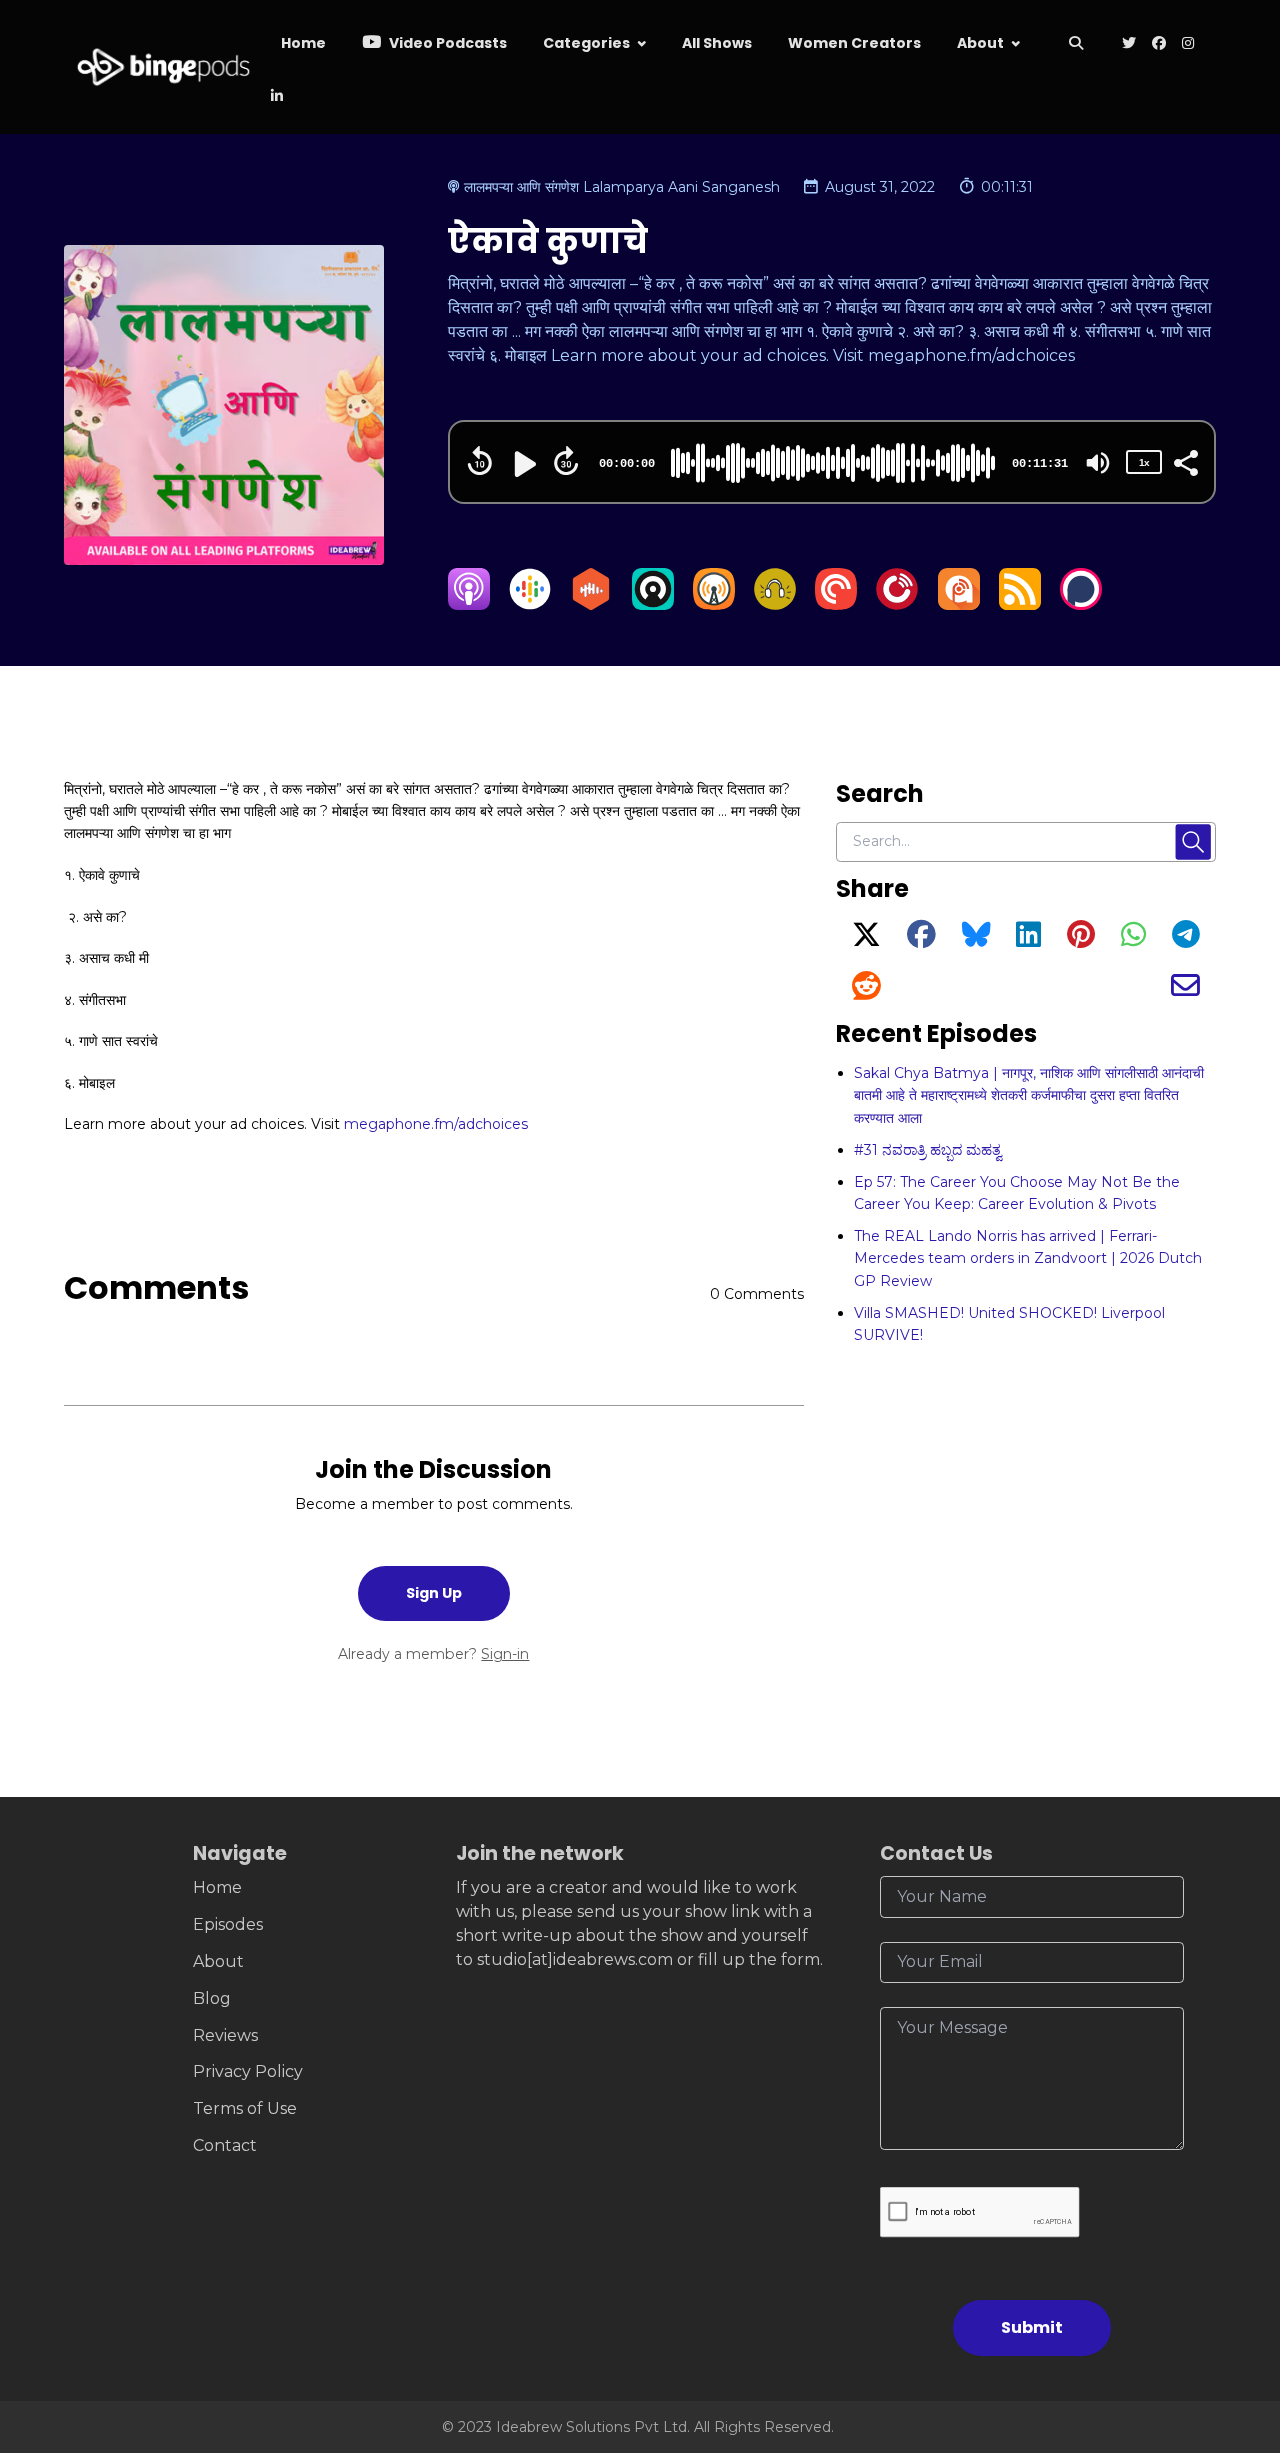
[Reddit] (866, 991)
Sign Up (434, 1593)
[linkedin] (275, 97)
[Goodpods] (775, 604)
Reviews (225, 2035)
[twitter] (1129, 44)
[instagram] (1188, 44)
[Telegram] (1186, 940)
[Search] (1076, 44)
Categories (586, 43)
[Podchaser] (1081, 604)
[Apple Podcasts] (469, 604)
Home (303, 43)
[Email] (1185, 991)
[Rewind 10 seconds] (480, 461)
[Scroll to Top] (1232, 2325)
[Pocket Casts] (836, 604)
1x (1144, 462)
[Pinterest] (1081, 940)
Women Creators (854, 43)
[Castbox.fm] (591, 604)
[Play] (523, 464)
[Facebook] (921, 940)
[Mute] (1098, 463)
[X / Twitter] (866, 940)
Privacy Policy (248, 2071)
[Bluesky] (976, 940)
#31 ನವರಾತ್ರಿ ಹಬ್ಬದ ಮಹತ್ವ (928, 1150)
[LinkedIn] (1028, 940)
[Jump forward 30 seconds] (566, 461)
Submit (1032, 2327)
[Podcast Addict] (959, 604)
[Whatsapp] (1133, 940)
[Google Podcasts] (530, 604)
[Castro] (653, 604)
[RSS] (1020, 604)
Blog (212, 1998)
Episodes (228, 1924)
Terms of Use (245, 2108)
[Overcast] (714, 604)
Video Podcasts (446, 43)
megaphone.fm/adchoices (436, 1124)
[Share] (1185, 461)
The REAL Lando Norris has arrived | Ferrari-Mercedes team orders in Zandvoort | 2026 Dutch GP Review (1028, 1258)
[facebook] (1159, 44)
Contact (225, 2145)
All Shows (717, 43)
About (980, 43)
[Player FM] (897, 604)
